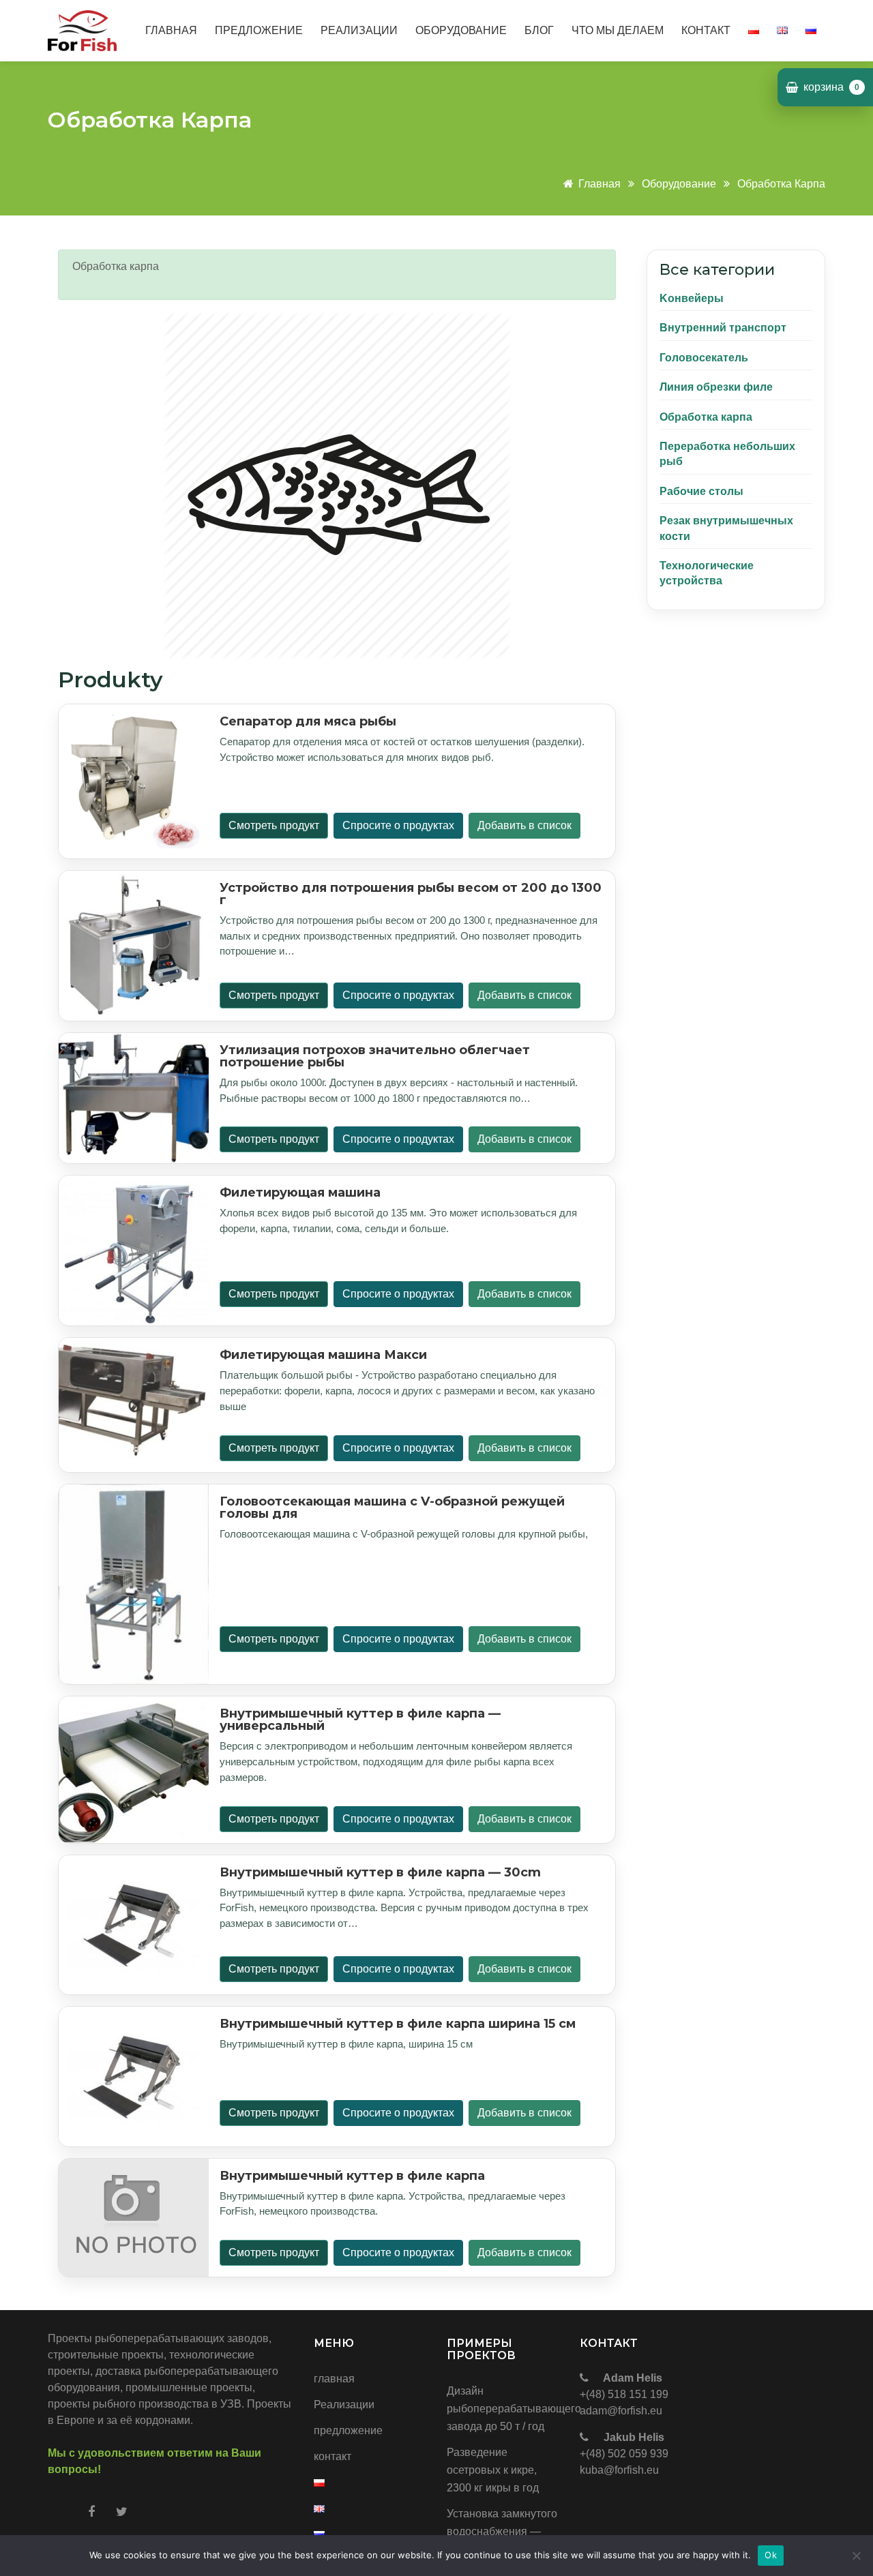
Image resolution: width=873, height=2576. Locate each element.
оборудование (461, 30)
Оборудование (679, 184)
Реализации (359, 30)
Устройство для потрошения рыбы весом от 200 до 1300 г (411, 894)
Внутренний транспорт (723, 328)
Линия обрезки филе (716, 387)
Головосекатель (704, 358)
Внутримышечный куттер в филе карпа (352, 2176)
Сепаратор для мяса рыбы (308, 721)
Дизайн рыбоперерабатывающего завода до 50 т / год (503, 2409)
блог (539, 30)
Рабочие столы (701, 491)
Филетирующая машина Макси (323, 1355)
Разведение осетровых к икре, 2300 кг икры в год (493, 2470)
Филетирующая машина (300, 1193)
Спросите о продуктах (398, 825)
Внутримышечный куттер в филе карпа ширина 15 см (398, 2024)
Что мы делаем (618, 30)
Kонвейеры (692, 298)
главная (171, 30)
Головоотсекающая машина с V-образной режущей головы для (392, 1508)
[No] (856, 2556)
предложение (259, 30)
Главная (601, 184)
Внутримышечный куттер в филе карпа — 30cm (380, 1872)
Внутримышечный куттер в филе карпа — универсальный (360, 1720)
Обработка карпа (781, 184)
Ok (771, 2555)
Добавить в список (524, 825)
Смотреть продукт (274, 825)
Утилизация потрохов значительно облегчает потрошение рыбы (375, 1056)
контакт (706, 30)
